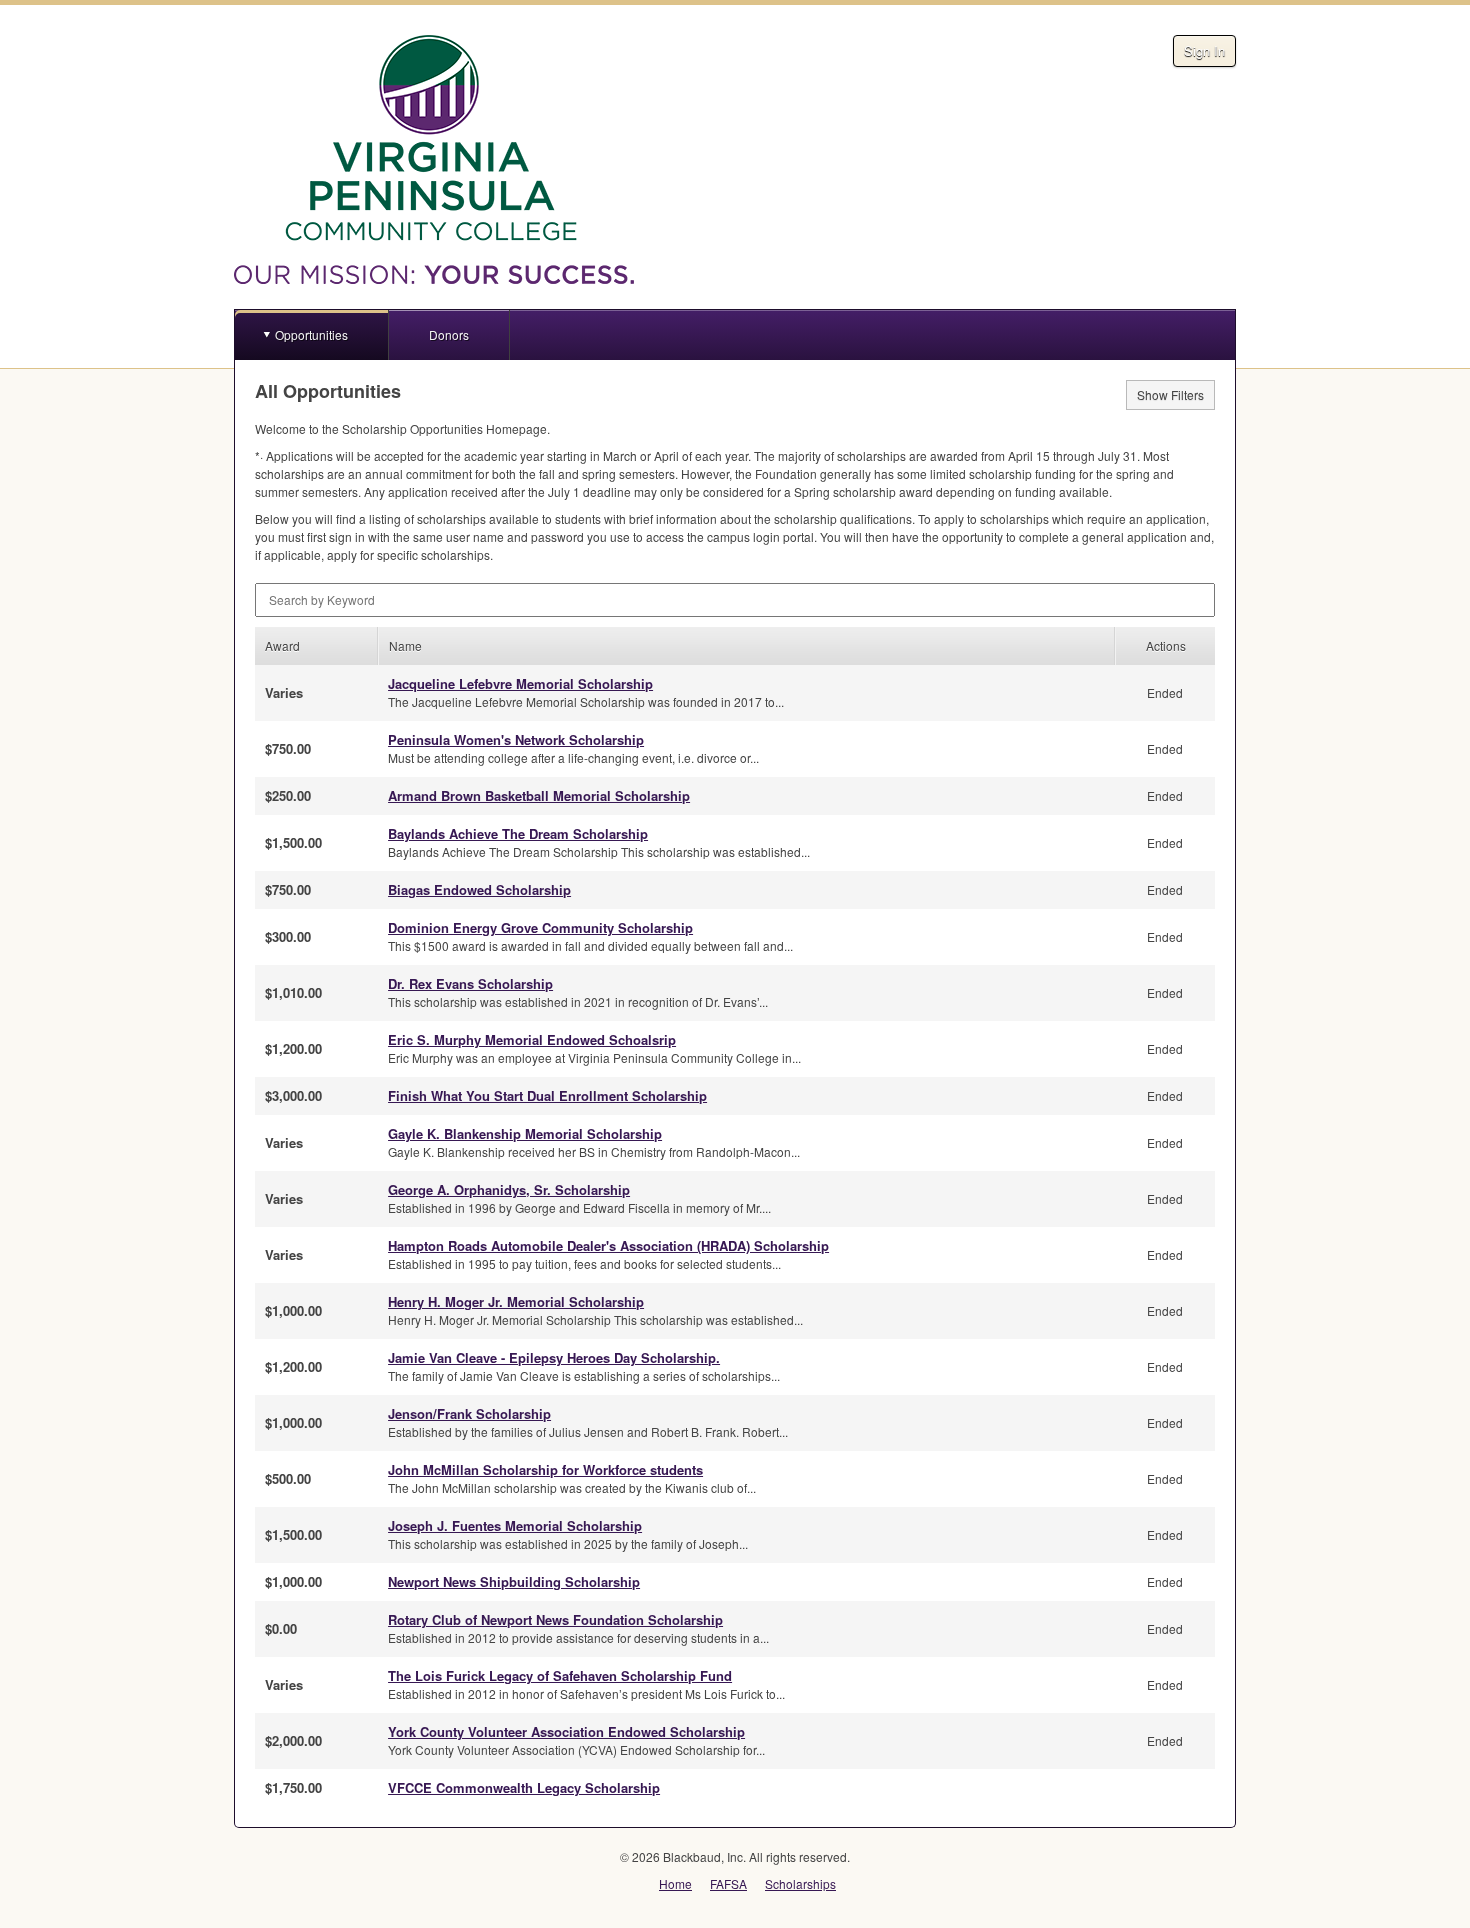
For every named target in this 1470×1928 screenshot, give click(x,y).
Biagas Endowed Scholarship (479, 889)
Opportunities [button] (311, 334)
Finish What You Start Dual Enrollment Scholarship (547, 1095)
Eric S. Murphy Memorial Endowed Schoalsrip (532, 1039)
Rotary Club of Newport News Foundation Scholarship (555, 1619)
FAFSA (728, 1883)
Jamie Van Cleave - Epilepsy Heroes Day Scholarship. (554, 1357)
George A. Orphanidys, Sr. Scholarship (509, 1189)
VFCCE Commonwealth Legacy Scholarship (524, 1787)
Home (675, 1883)
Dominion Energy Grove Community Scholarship (540, 927)
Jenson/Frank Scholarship (469, 1413)
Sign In (1204, 50)
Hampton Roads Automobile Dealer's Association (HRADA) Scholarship (608, 1245)
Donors (449, 334)
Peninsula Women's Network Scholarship (516, 739)
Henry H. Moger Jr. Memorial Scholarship (516, 1301)
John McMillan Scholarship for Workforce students (545, 1469)
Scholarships (800, 1883)
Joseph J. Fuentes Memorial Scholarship (515, 1525)
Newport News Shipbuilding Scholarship (514, 1581)
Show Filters (1170, 394)
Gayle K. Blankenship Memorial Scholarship (525, 1133)
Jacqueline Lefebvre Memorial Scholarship (520, 683)
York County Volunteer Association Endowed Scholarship (566, 1731)
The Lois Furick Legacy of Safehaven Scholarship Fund (560, 1675)
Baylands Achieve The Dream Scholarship (518, 833)
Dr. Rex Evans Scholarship (470, 983)
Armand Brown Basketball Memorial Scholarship (539, 795)
